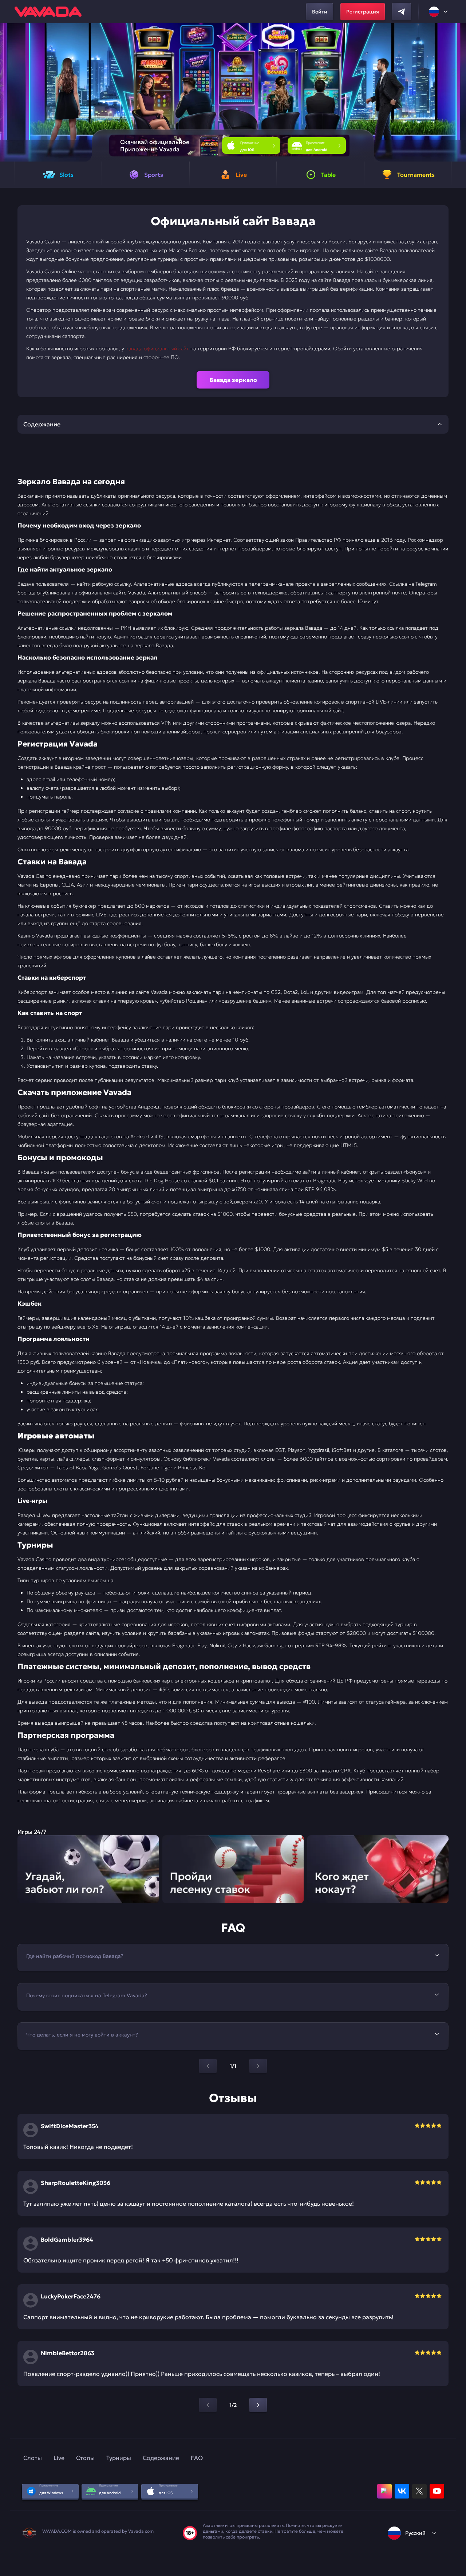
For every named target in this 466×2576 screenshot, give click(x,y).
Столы (85, 2458)
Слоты (33, 2458)
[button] (457, 92)
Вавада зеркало (233, 380)
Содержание (161, 2458)
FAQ (197, 2458)
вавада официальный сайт (157, 349)
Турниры (119, 2458)
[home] (48, 12)
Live (59, 2458)
